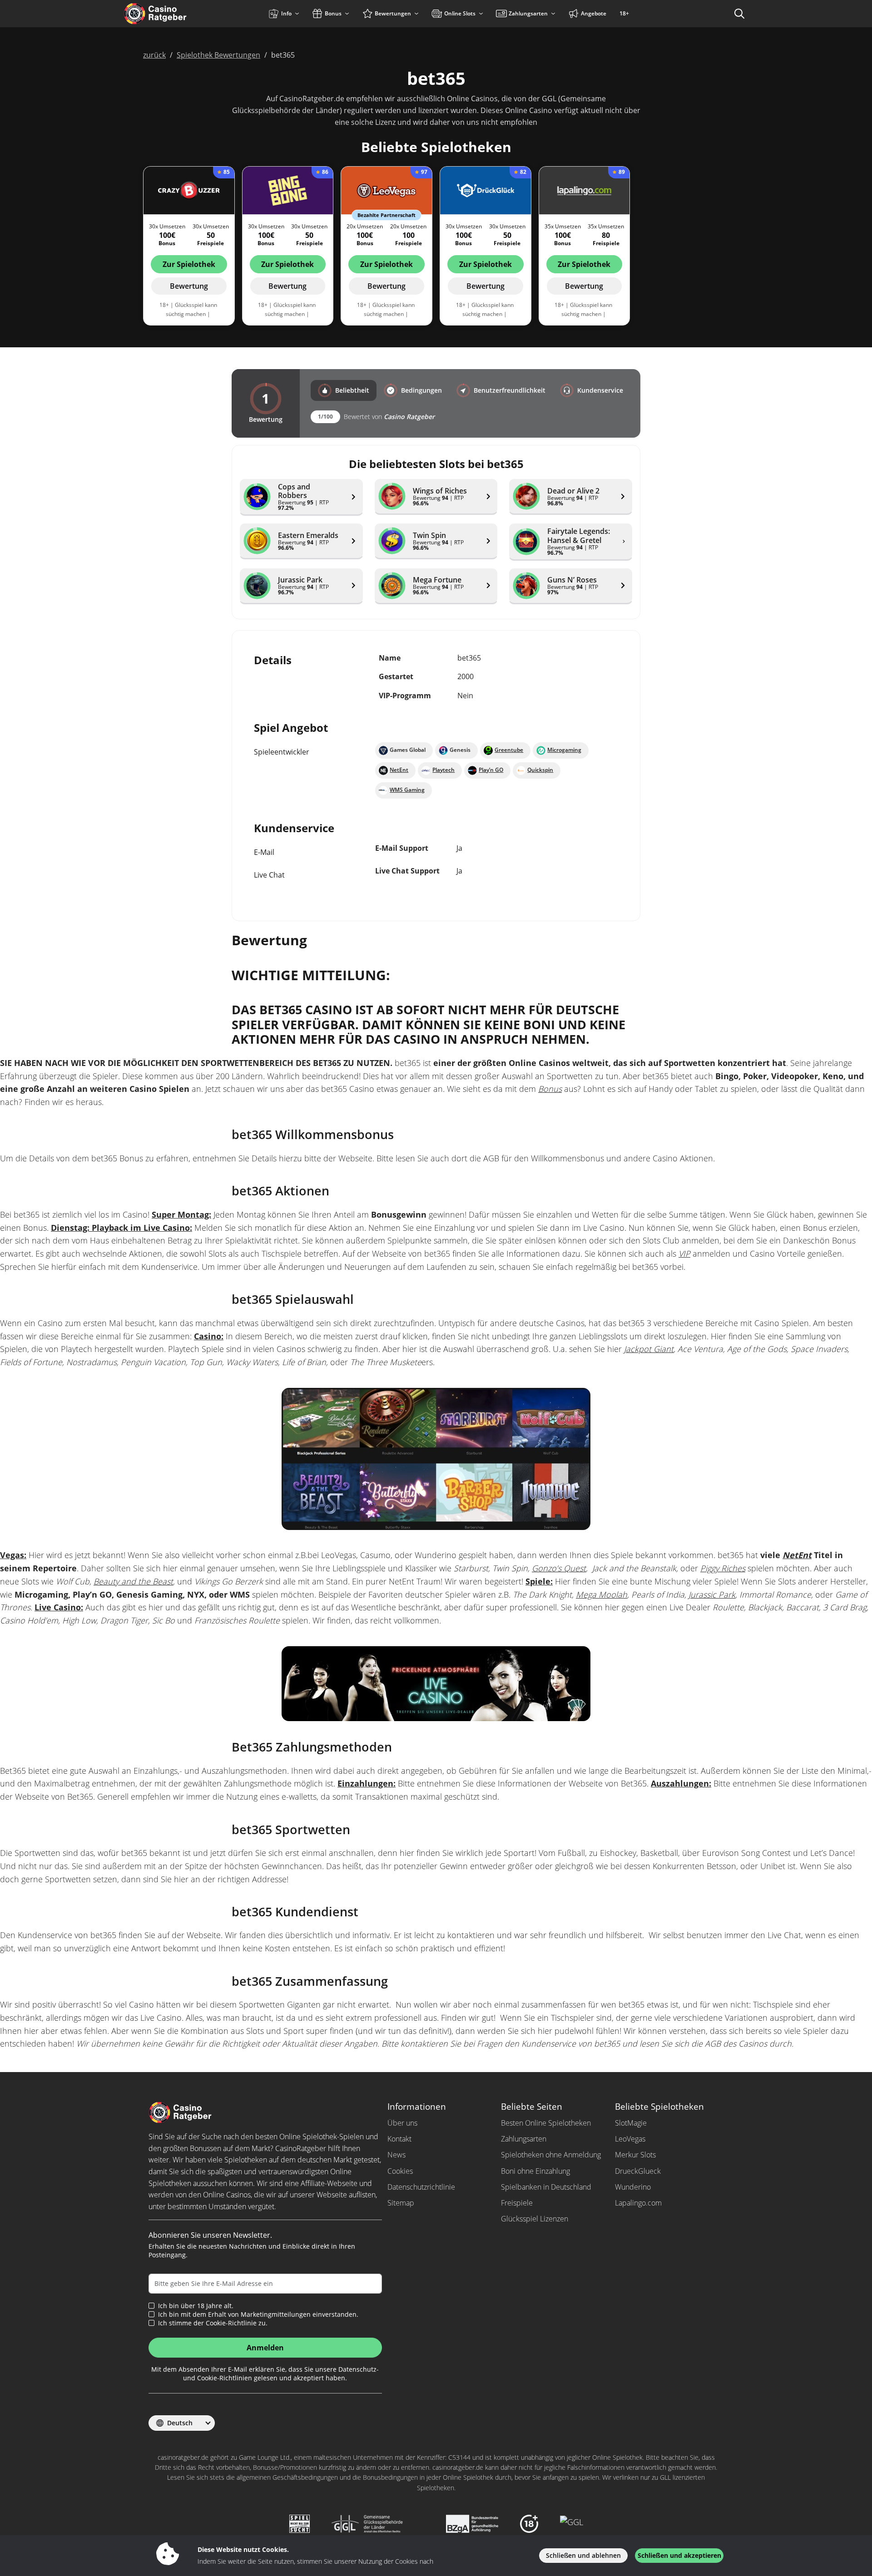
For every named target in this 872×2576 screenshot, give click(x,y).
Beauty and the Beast (133, 1581)
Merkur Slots (635, 2155)
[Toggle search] (739, 14)
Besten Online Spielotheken (546, 2123)
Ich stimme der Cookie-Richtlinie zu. (213, 2323)
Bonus (550, 1089)
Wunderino (633, 2187)
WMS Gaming (407, 790)
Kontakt (399, 2139)
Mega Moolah (602, 1594)
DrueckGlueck (638, 2171)
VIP (684, 1253)
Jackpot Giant (649, 1349)
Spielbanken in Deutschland (546, 2187)
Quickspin (540, 770)
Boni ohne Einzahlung (535, 2171)
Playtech (443, 770)
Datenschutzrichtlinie (421, 2187)
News (396, 2155)
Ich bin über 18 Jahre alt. (196, 2306)
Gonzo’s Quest (559, 1568)
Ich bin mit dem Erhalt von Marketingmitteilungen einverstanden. (258, 2314)
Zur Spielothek (189, 264)
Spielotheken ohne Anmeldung (551, 2155)
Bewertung (189, 286)
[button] (344, 390)
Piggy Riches (723, 1568)
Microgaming (564, 750)
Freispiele (517, 2203)
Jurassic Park (712, 1594)
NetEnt (399, 770)
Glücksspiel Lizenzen (535, 2219)
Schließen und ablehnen (583, 2555)
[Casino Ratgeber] (175, 14)
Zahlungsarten (524, 2139)
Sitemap (401, 2203)
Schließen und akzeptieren (679, 2555)
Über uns (402, 2123)
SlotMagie (631, 2123)
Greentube (509, 750)
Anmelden (265, 2348)
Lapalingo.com (638, 2203)
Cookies (400, 2171)
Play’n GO (491, 770)
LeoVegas (630, 2139)
